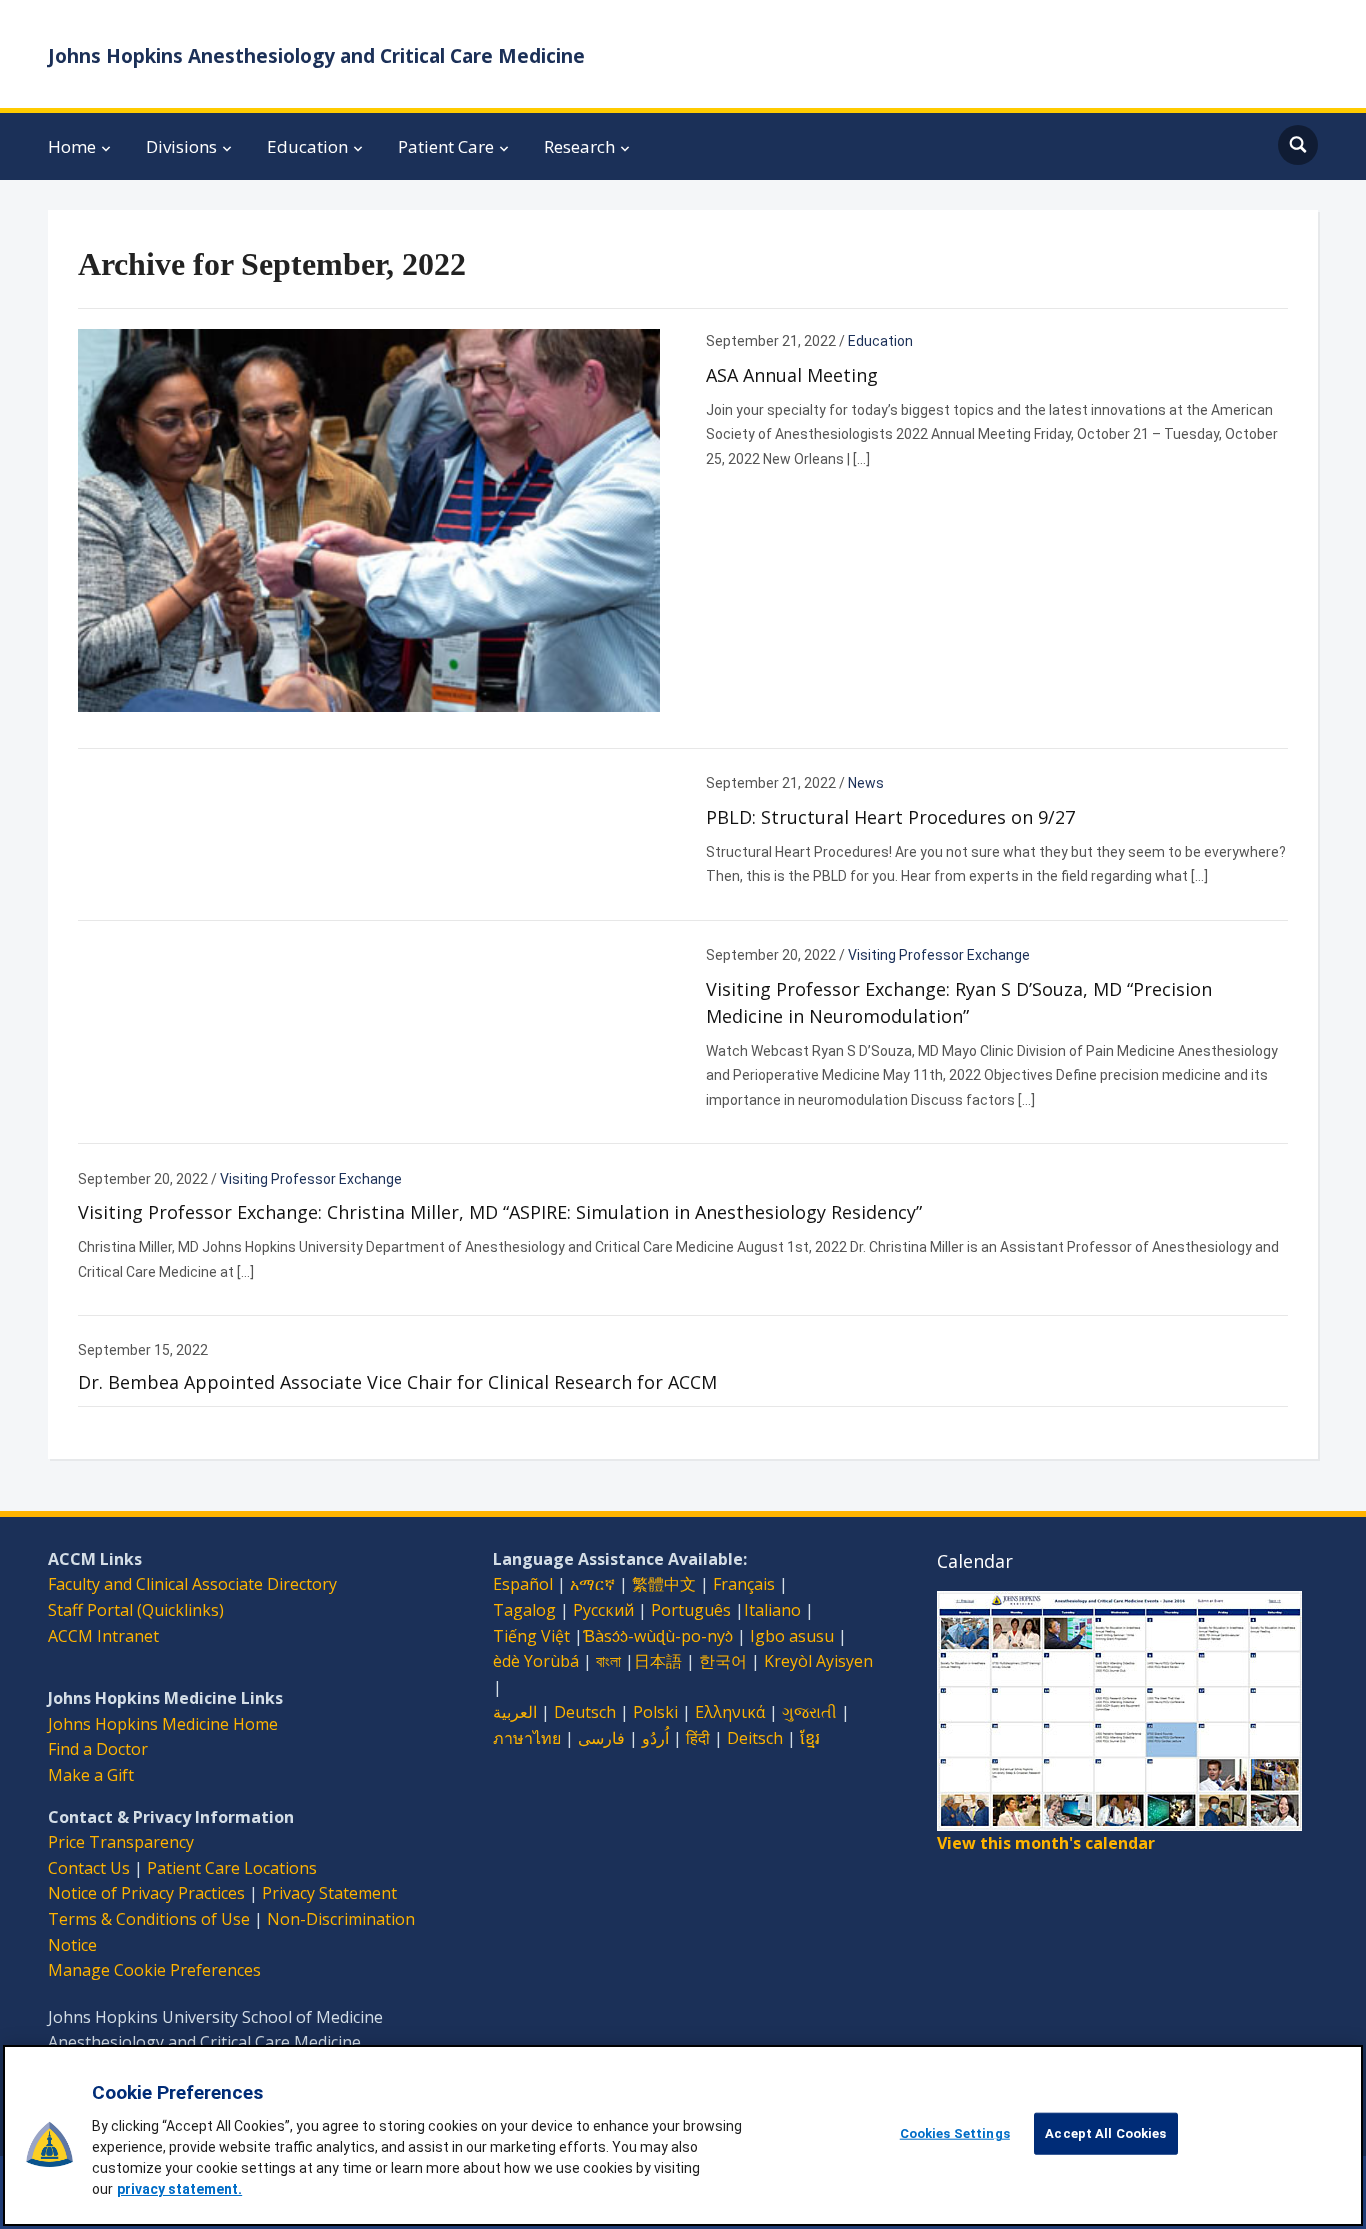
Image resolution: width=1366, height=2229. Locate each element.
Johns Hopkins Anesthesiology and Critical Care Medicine (316, 56)
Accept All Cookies (1105, 2133)
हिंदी (698, 1738)
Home (72, 146)
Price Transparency (121, 1842)
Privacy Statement (329, 1893)
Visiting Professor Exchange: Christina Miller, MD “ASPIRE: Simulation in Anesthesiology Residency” (500, 1212)
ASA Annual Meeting (792, 375)
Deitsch (755, 1738)
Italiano (772, 1610)
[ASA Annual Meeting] (369, 519)
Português (691, 1610)
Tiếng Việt (531, 1636)
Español (523, 1584)
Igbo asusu (792, 1636)
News (866, 783)
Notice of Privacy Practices (146, 1893)
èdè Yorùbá (536, 1661)
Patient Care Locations (232, 1868)
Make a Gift (91, 1775)
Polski (655, 1712)
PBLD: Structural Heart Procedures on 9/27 (890, 817)
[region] (683, 2135)
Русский (603, 1610)
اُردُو (655, 1738)
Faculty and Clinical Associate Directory (192, 1584)
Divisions (181, 146)
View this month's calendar (1046, 1843)
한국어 (723, 1661)
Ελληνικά (730, 1712)
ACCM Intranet (103, 1636)
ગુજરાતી (809, 1712)
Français (744, 1584)
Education (307, 146)
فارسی (601, 1738)
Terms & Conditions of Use (149, 1919)
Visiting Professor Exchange (939, 955)
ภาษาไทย (527, 1738)
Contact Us (89, 1868)
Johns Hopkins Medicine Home (163, 1724)
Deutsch (585, 1712)
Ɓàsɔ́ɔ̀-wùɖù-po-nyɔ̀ (658, 1636)
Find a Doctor (98, 1749)
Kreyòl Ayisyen (818, 1661)
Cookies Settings (955, 2133)
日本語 (658, 1661)
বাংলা (608, 1661)
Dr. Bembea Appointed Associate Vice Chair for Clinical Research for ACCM (397, 1382)
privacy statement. (179, 2189)
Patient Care (446, 146)
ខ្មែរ (810, 1738)
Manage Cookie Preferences (154, 1970)
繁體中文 (664, 1584)
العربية (515, 1712)
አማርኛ (592, 1584)
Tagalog (524, 1610)
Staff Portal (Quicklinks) (136, 1610)
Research (579, 146)
